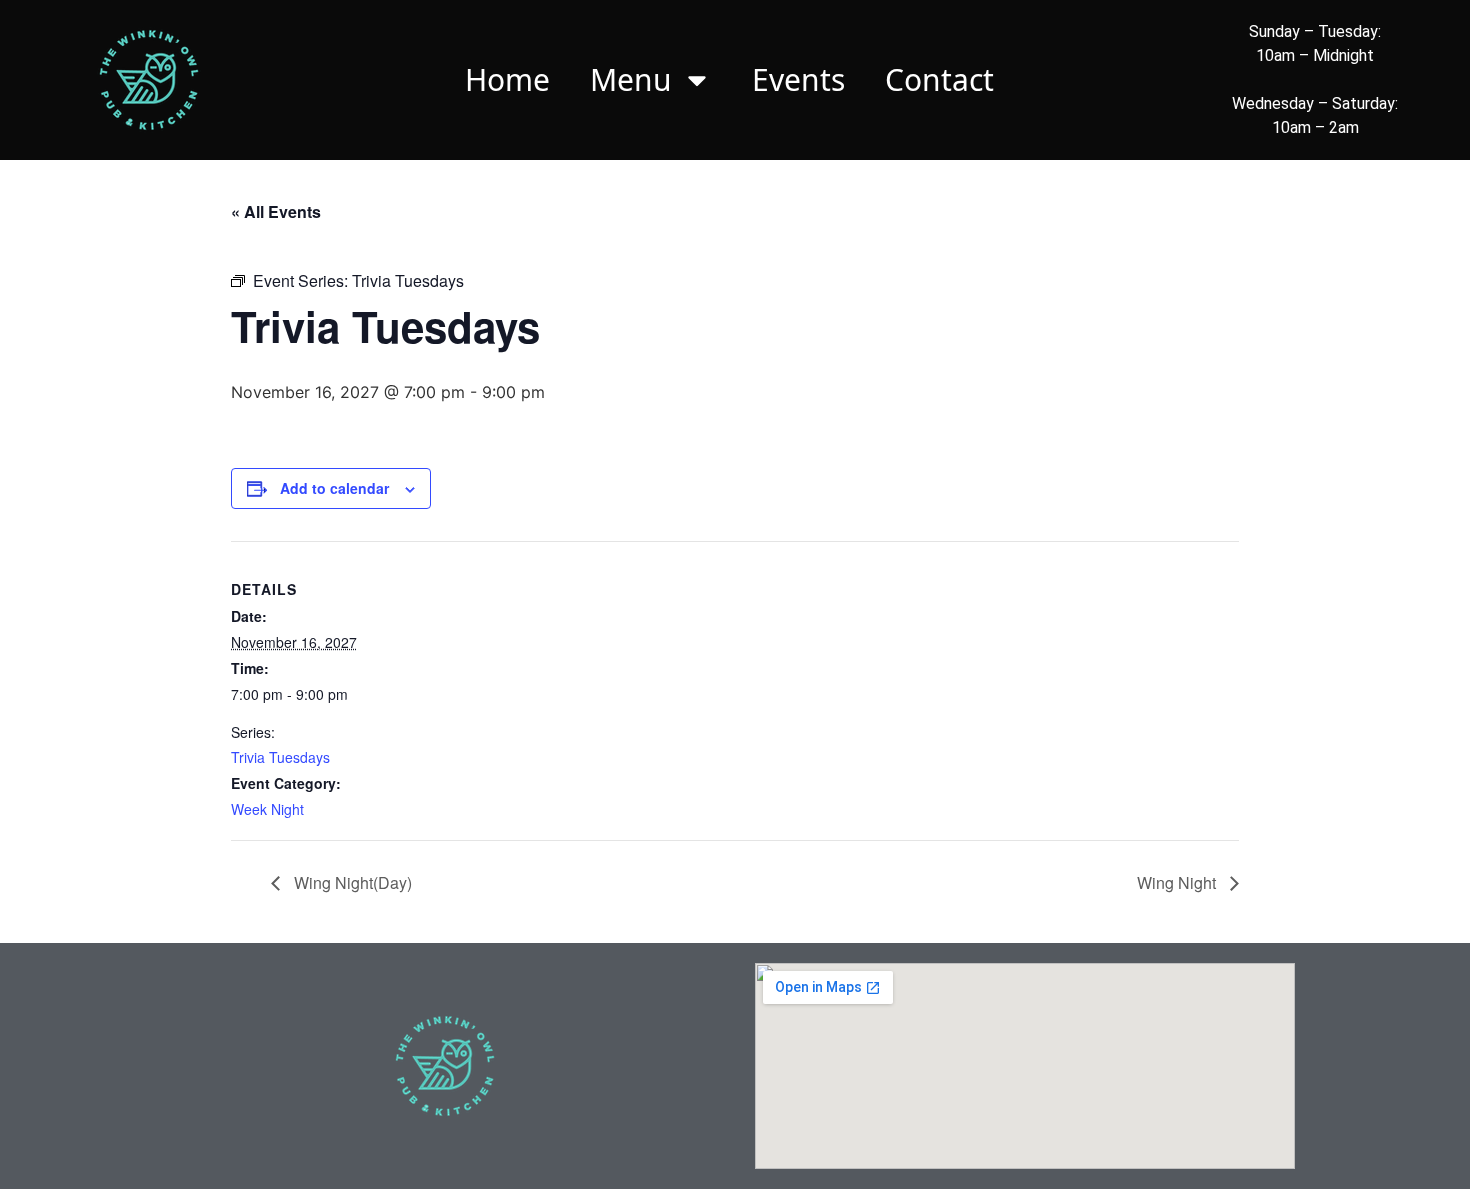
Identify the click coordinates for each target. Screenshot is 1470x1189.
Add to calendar (334, 488)
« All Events (276, 211)
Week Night (267, 809)
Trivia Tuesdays (280, 757)
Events (798, 79)
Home (507, 79)
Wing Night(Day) (351, 882)
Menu (631, 79)
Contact (939, 79)
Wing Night (1178, 882)
